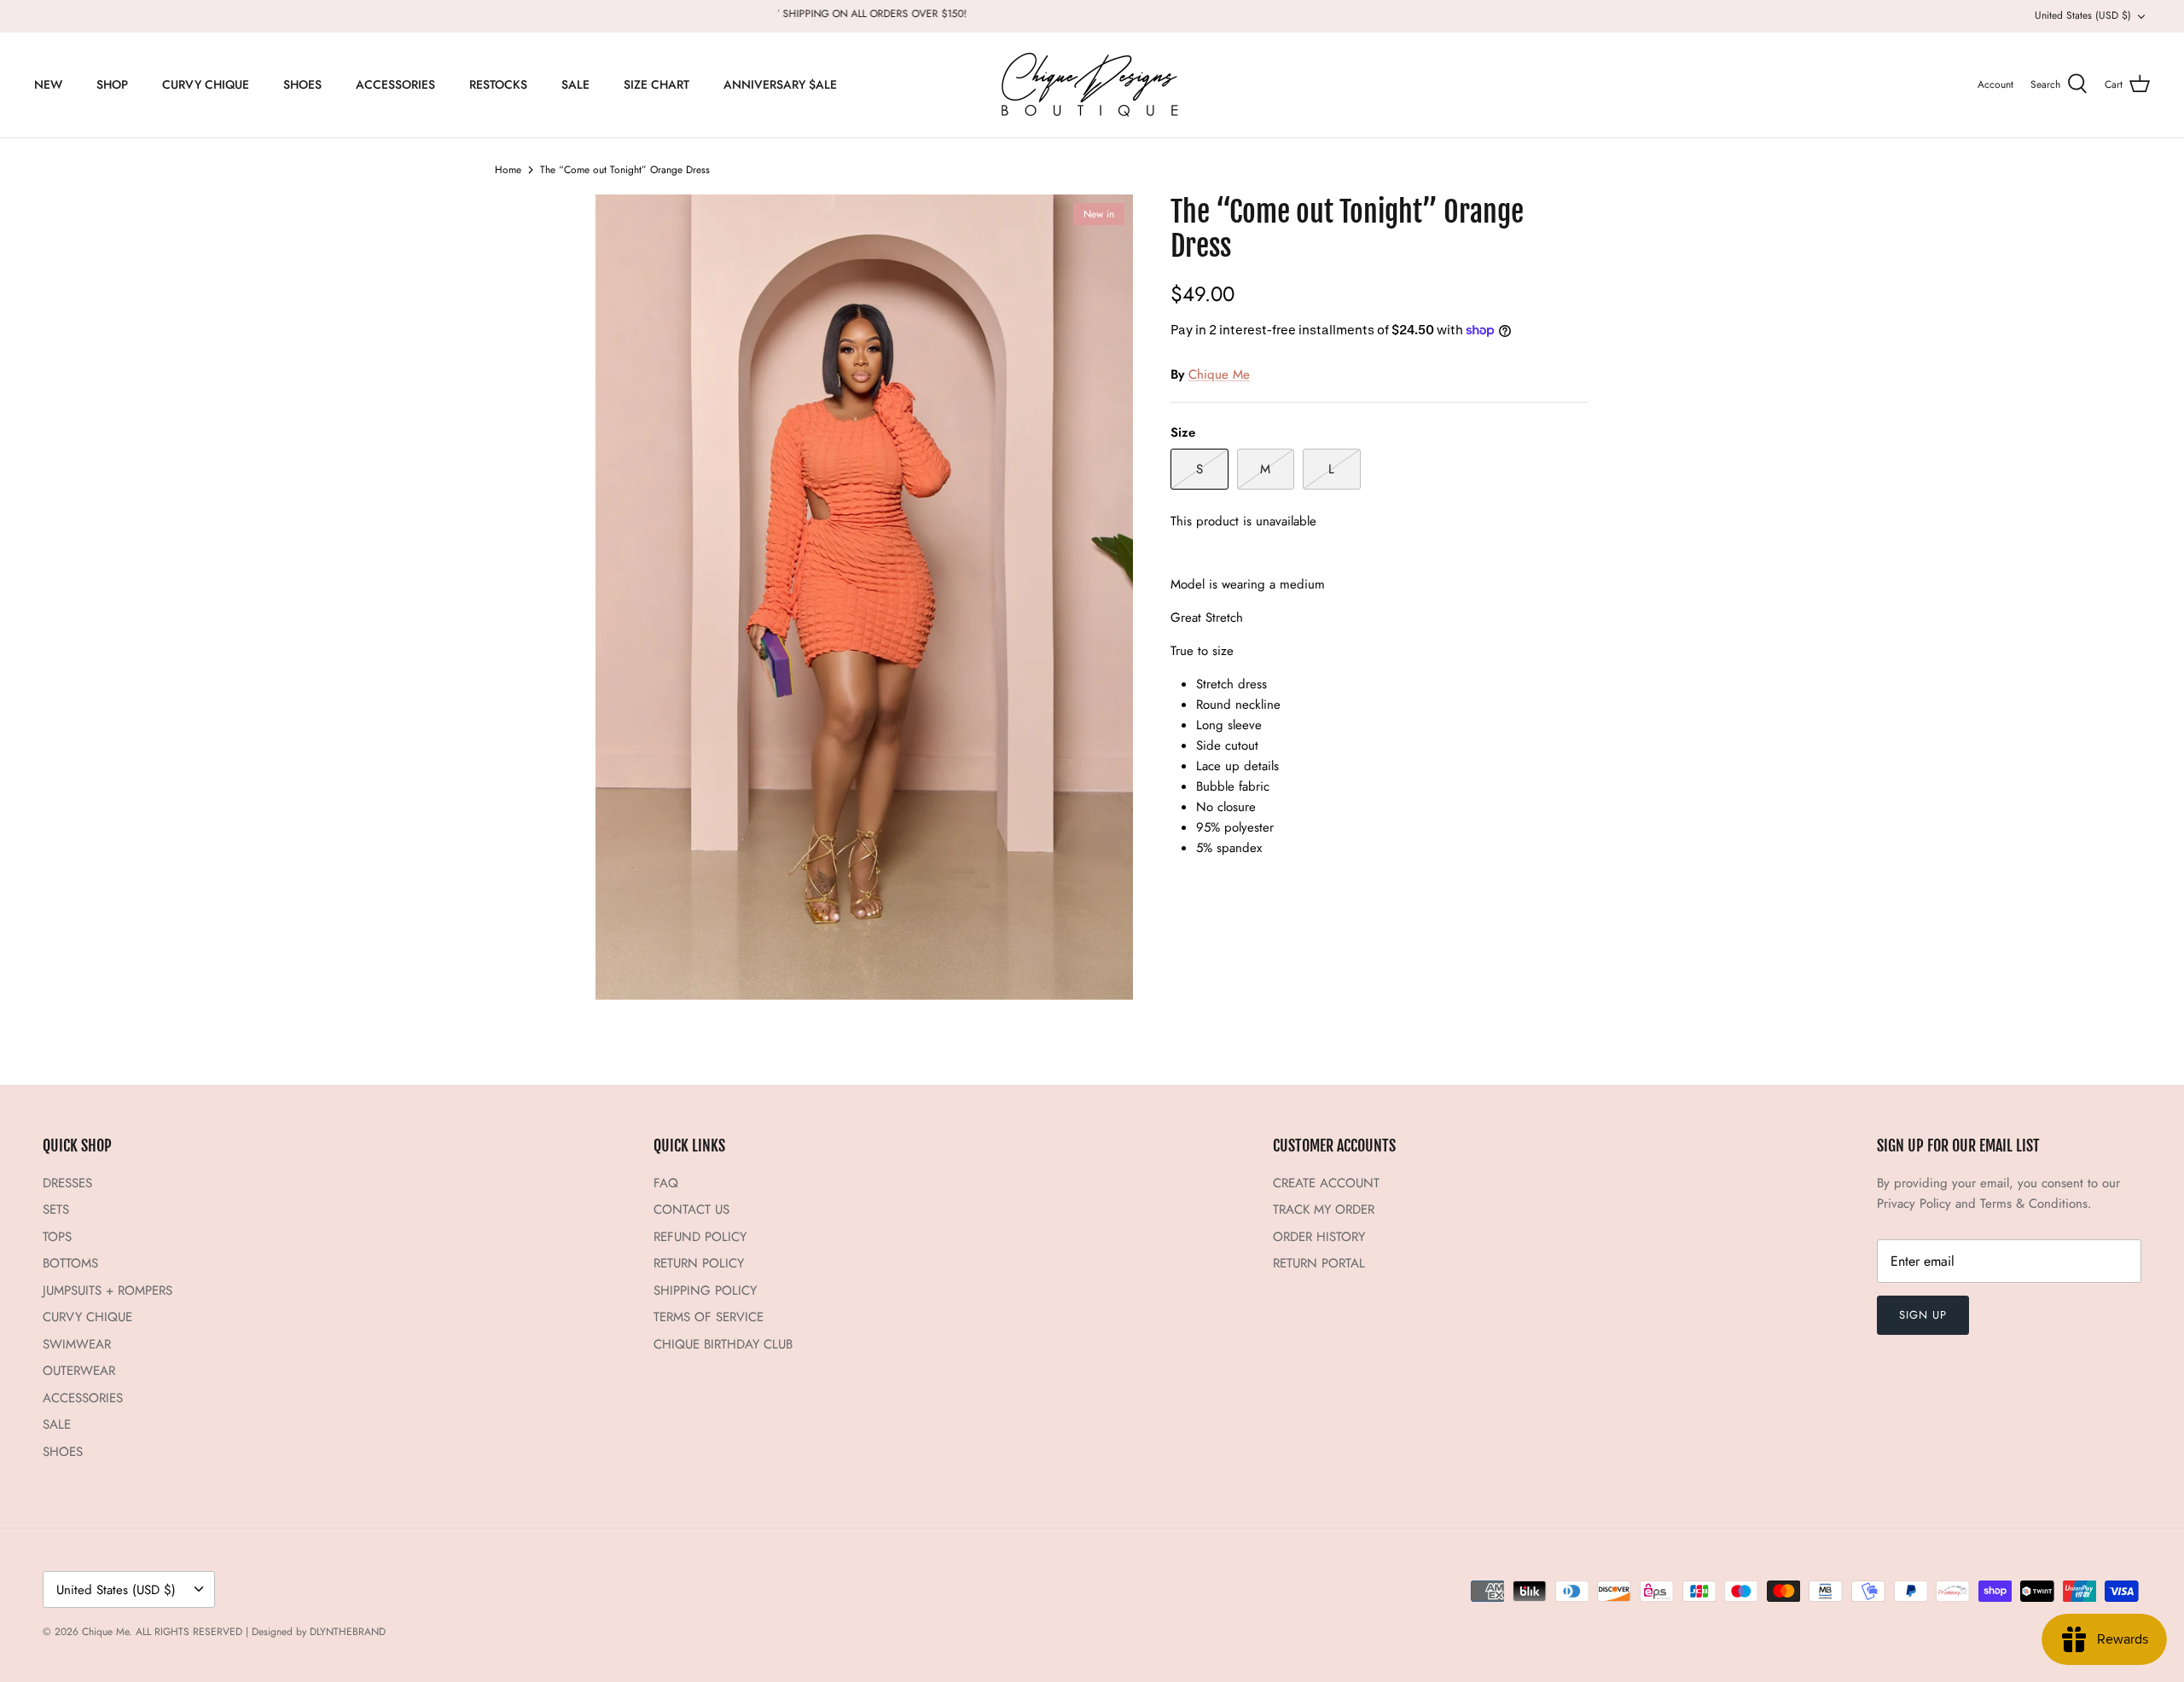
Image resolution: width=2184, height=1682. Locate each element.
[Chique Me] (1092, 85)
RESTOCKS (498, 84)
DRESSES (67, 1183)
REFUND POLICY (700, 1237)
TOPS (57, 1237)
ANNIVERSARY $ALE (780, 84)
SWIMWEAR (77, 1344)
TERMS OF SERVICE (709, 1317)
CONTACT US (691, 1209)
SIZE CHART (656, 84)
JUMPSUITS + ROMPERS (107, 1290)
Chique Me (1219, 374)
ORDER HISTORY (1319, 1237)
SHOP (112, 84)
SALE (575, 84)
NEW (48, 84)
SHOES (302, 84)
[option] (864, 597)
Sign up (1923, 1315)
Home (508, 170)
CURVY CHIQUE (206, 84)
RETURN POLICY (699, 1263)
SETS (56, 1209)
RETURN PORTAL (1319, 1263)
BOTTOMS (70, 1263)
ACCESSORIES (395, 84)
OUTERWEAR (79, 1371)
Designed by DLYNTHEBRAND (319, 1632)
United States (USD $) (2083, 15)
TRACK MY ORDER (1324, 1209)
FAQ (666, 1183)
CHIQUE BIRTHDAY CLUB (723, 1344)
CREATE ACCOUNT (1326, 1183)
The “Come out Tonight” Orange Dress (625, 170)
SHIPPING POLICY (705, 1290)
